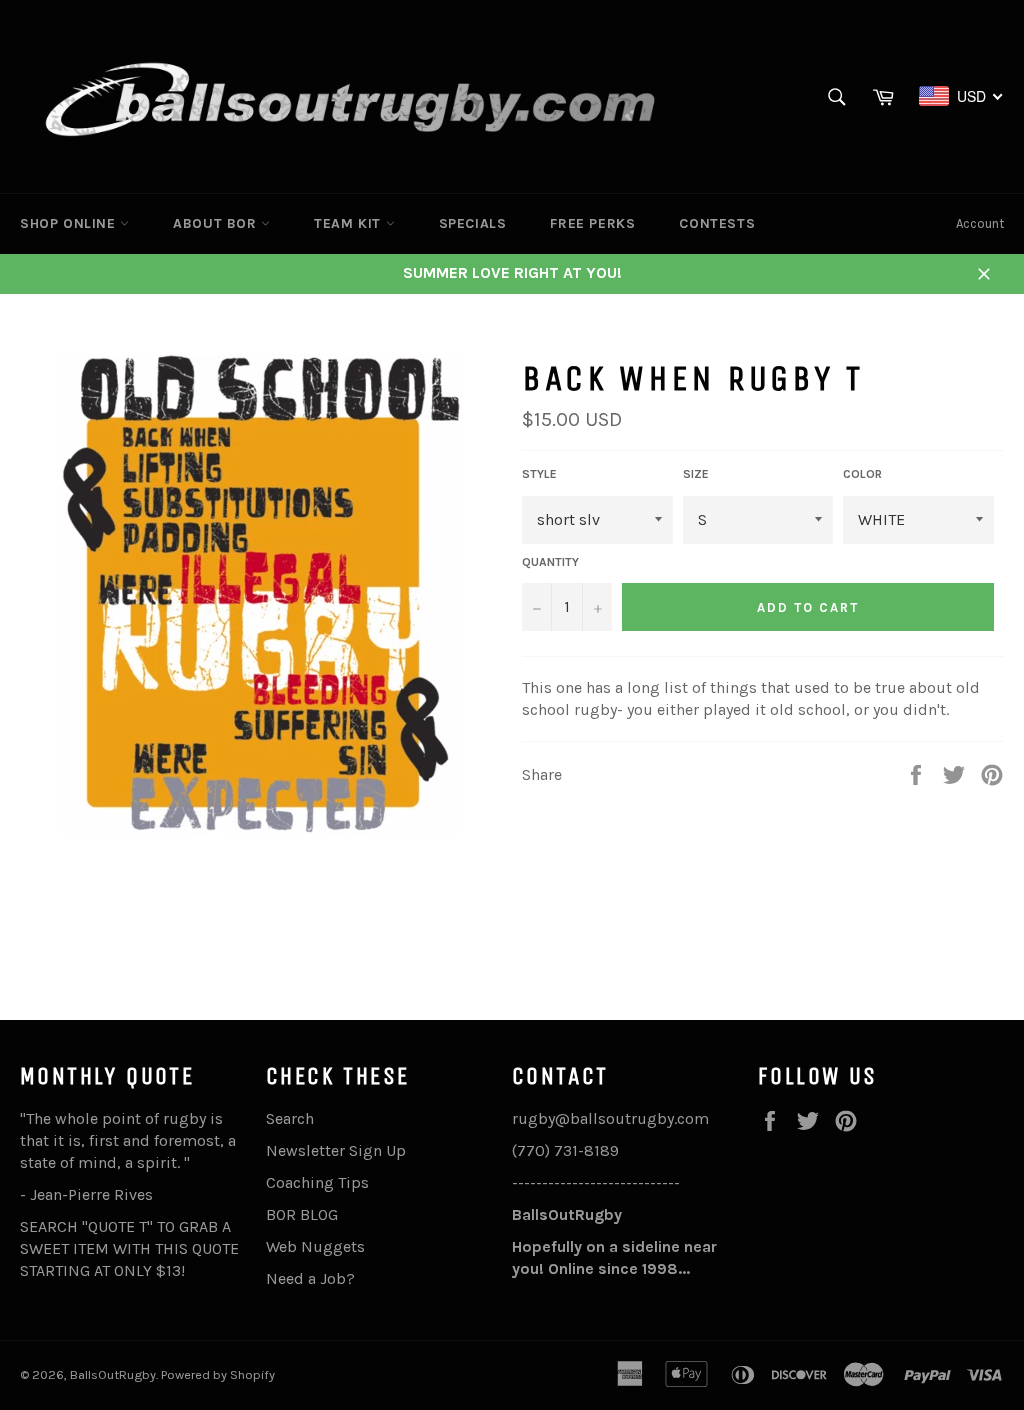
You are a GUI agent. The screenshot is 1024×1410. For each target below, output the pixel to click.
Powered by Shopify (218, 1374)
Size (696, 474)
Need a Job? (310, 1278)
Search (290, 1118)
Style (539, 474)
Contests (717, 223)
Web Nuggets (315, 1246)
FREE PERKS (592, 223)
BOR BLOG (302, 1214)
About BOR (217, 223)
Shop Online (70, 223)
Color (862, 474)
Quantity (550, 562)
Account (980, 223)
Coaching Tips (317, 1182)
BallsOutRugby (113, 1374)
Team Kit (349, 223)
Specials (473, 223)
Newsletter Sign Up (336, 1150)
